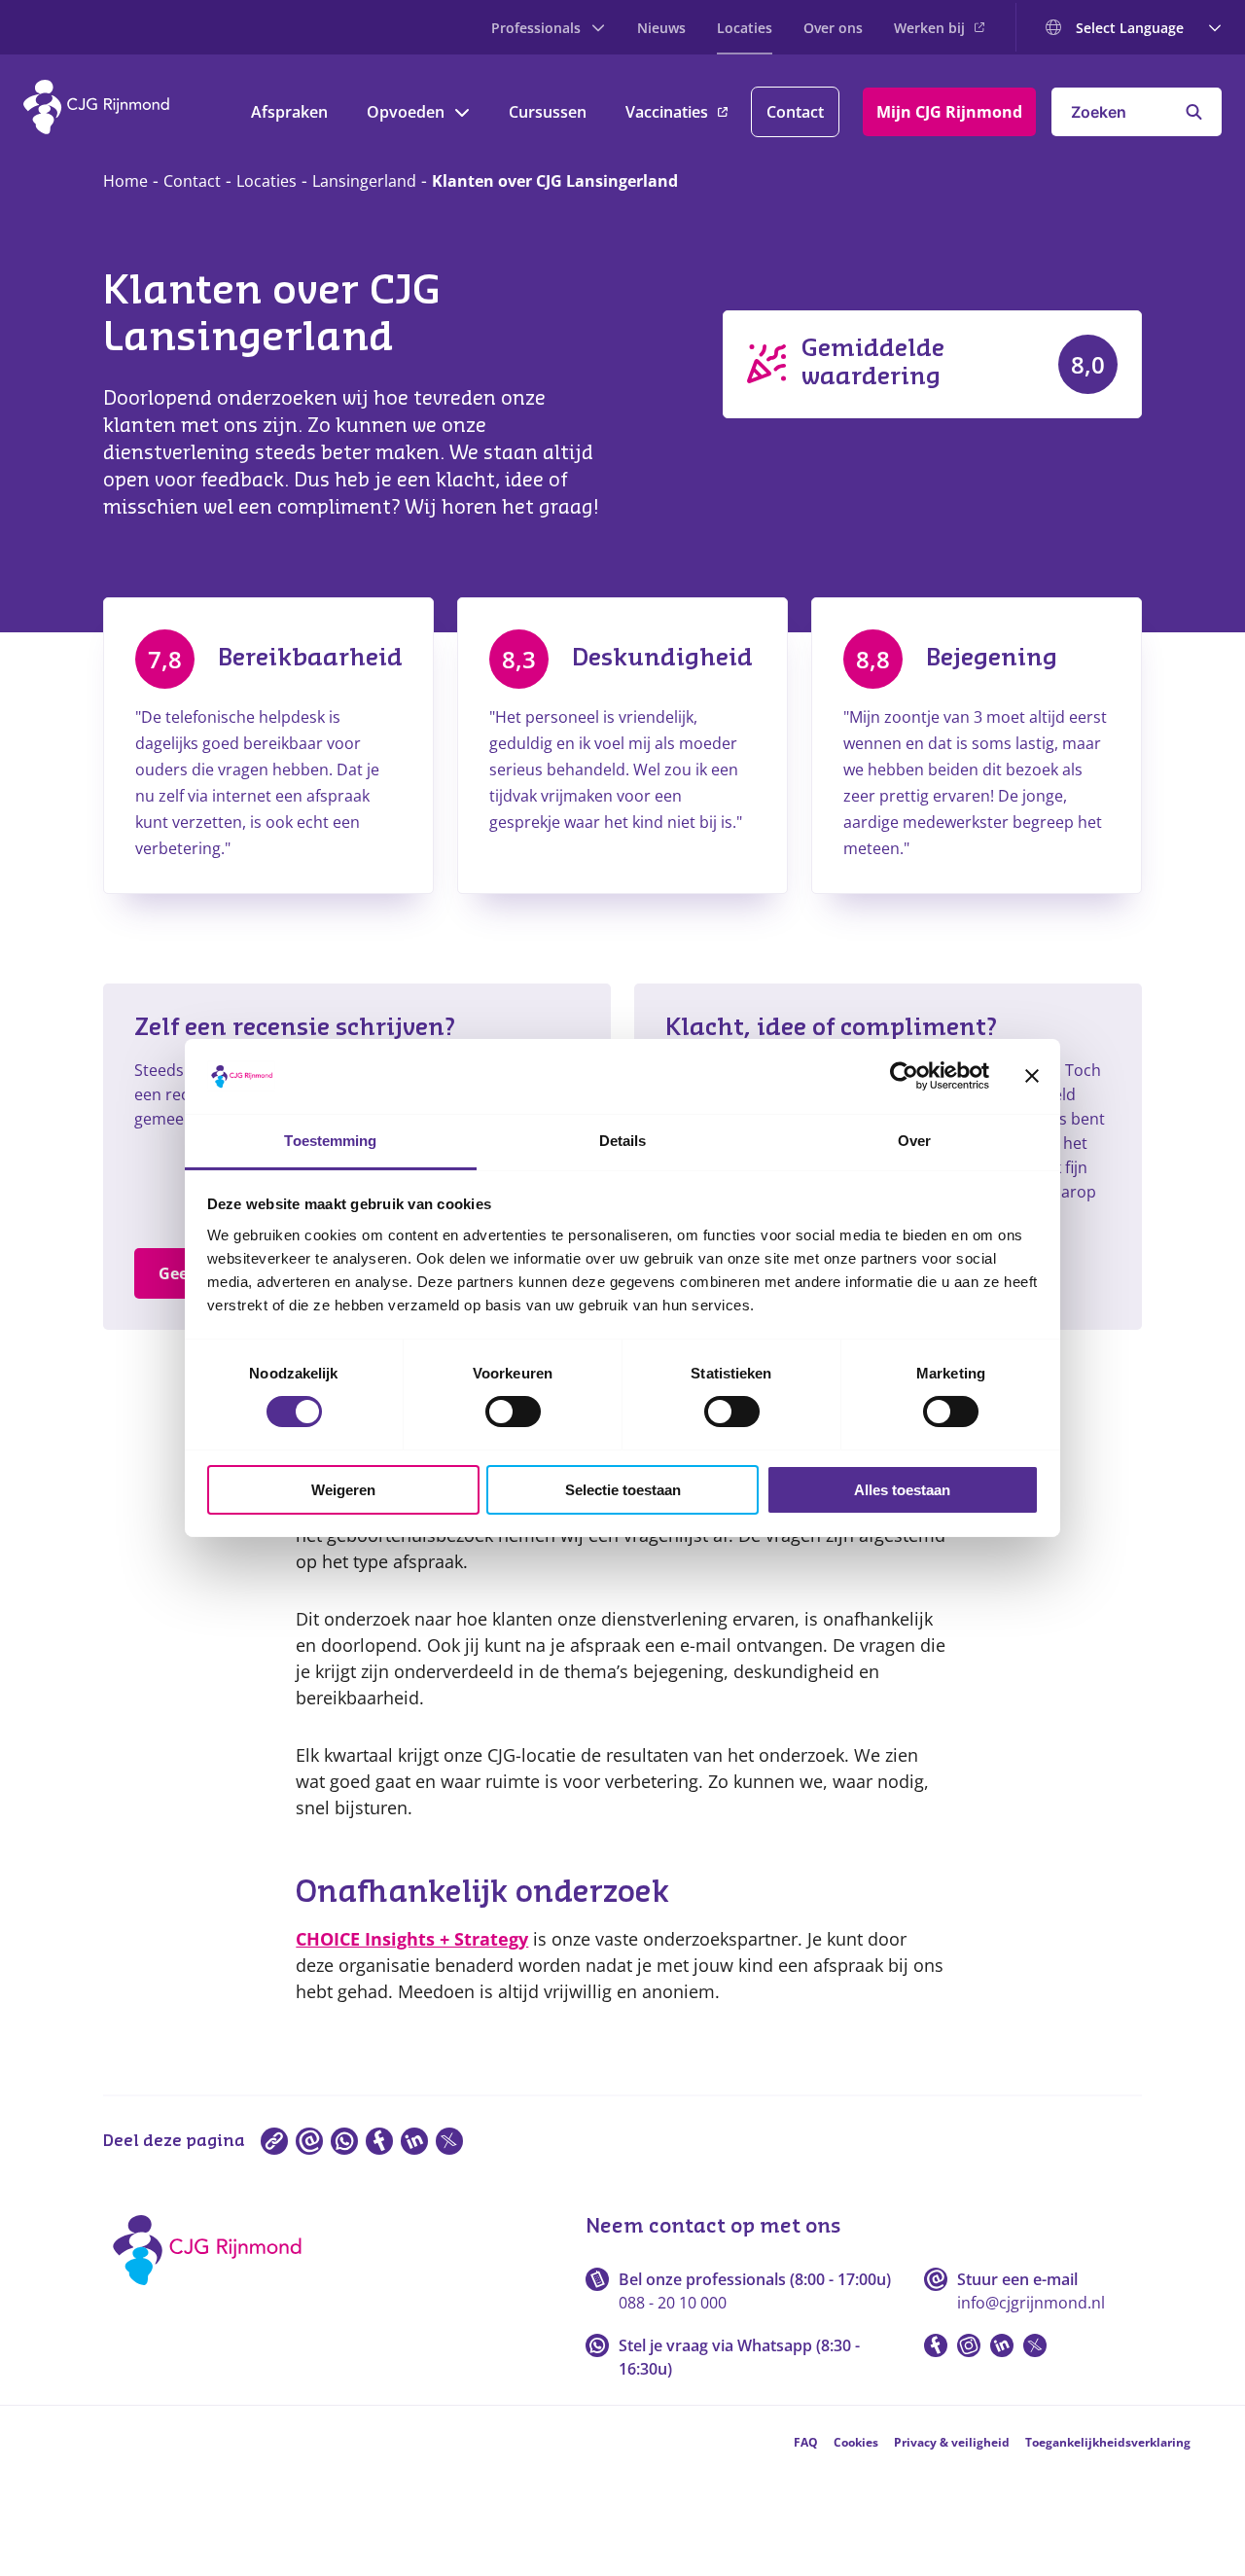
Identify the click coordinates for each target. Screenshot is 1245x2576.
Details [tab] (623, 1141)
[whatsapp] (344, 2141)
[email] (309, 2141)
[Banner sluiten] (1032, 1076)
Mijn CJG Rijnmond (949, 112)
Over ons (833, 28)
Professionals (536, 28)
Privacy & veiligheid (952, 2442)
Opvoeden (406, 112)
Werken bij (929, 28)
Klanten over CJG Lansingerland (555, 181)
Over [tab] (914, 1141)
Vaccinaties (667, 112)
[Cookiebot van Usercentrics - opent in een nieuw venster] (904, 1076)
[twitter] (449, 2141)
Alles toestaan (902, 1490)
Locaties (745, 28)
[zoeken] (1194, 112)
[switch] (513, 1412)
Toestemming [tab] (330, 1141)
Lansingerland (364, 181)
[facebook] (379, 2141)
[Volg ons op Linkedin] (1002, 2345)
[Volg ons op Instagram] (969, 2345)
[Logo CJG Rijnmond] (213, 2292)
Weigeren (343, 1490)
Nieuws (661, 28)
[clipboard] (274, 2141)
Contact (795, 112)
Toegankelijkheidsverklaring (1108, 2442)
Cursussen (548, 112)
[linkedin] (414, 2141)
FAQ (806, 2442)
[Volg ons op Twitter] (1035, 2345)
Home (125, 181)
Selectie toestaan (623, 1490)
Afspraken (289, 112)
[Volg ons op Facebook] (936, 2345)
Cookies (856, 2442)
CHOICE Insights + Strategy (412, 1939)
